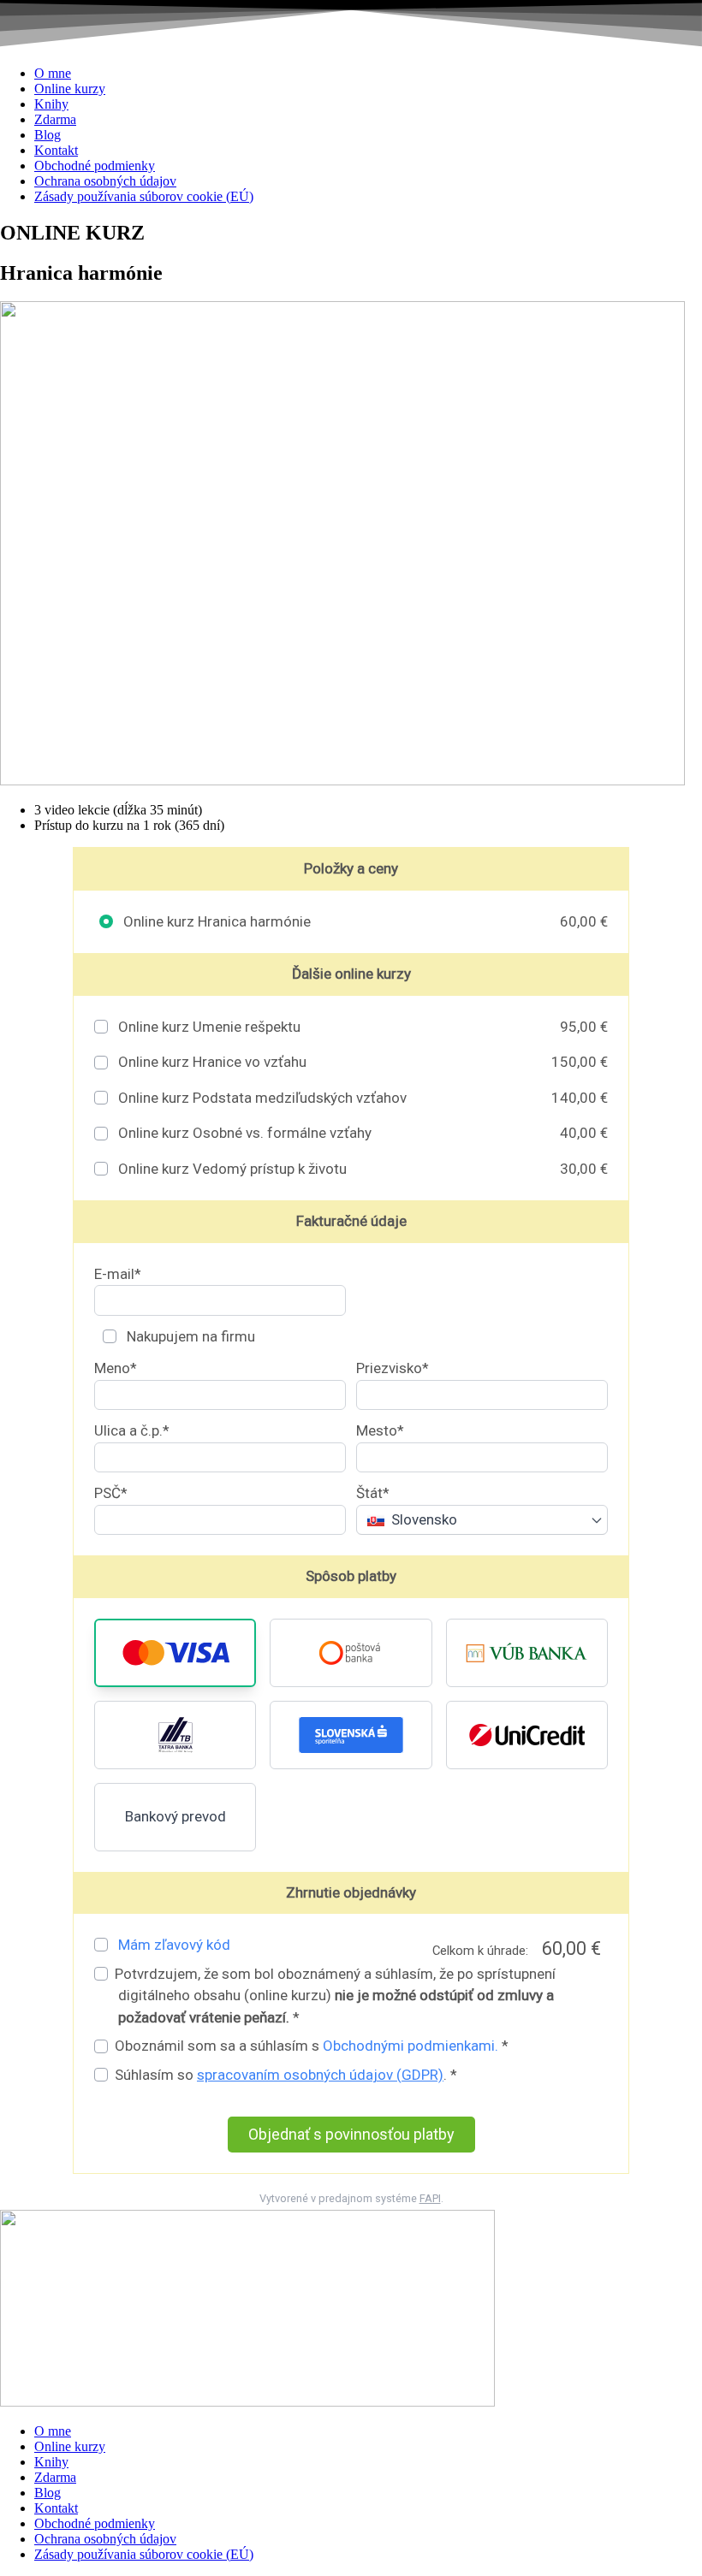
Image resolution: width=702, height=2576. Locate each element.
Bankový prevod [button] (175, 1816)
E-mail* (118, 1274)
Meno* (116, 1368)
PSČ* (111, 1493)
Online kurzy (70, 89)
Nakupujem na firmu (189, 1336)
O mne (53, 73)
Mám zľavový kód (174, 1945)
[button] (175, 1653)
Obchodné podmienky (95, 166)
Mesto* (380, 1430)
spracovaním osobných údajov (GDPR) (320, 2075)
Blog (48, 135)
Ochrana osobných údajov (105, 181)
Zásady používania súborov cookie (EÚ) (144, 196)
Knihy (51, 104)
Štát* (373, 1493)
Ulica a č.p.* (132, 1430)
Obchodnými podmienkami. (410, 2046)
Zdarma (55, 119)
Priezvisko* (393, 1368)
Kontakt (56, 150)
